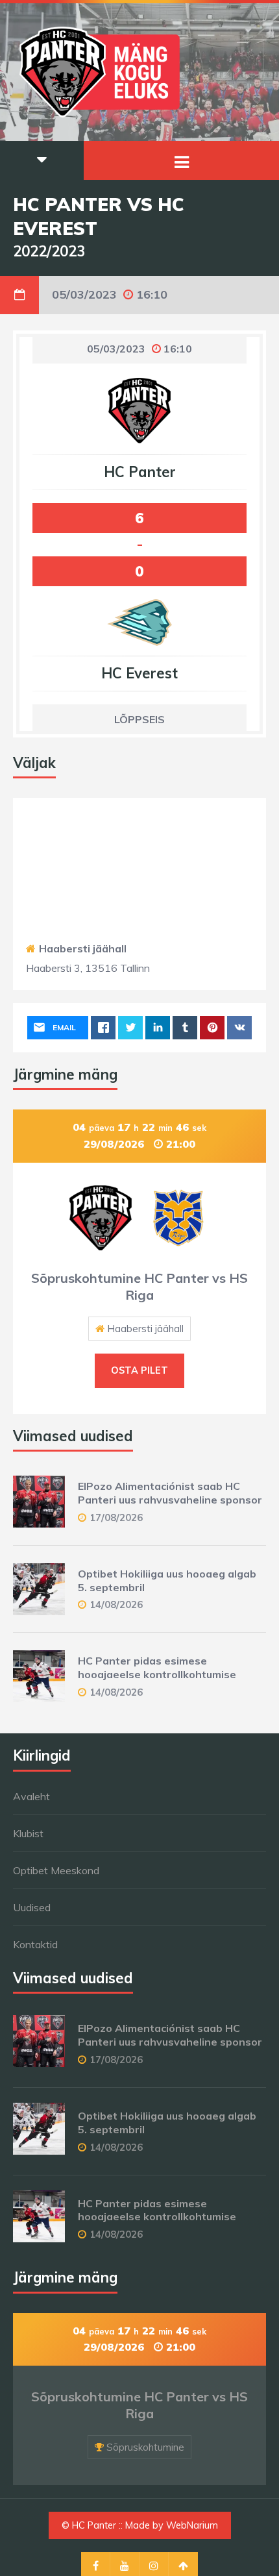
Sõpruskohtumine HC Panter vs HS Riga (139, 1286)
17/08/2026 (116, 1517)
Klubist (28, 1833)
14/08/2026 (116, 1604)
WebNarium (192, 2525)
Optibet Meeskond (56, 1870)
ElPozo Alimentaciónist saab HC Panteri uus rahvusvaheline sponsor (170, 1493)
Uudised (32, 1907)
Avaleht (31, 1796)
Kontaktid (35, 1944)
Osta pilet (139, 1370)
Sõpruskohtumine (145, 2447)
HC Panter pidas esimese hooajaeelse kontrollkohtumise (157, 1667)
